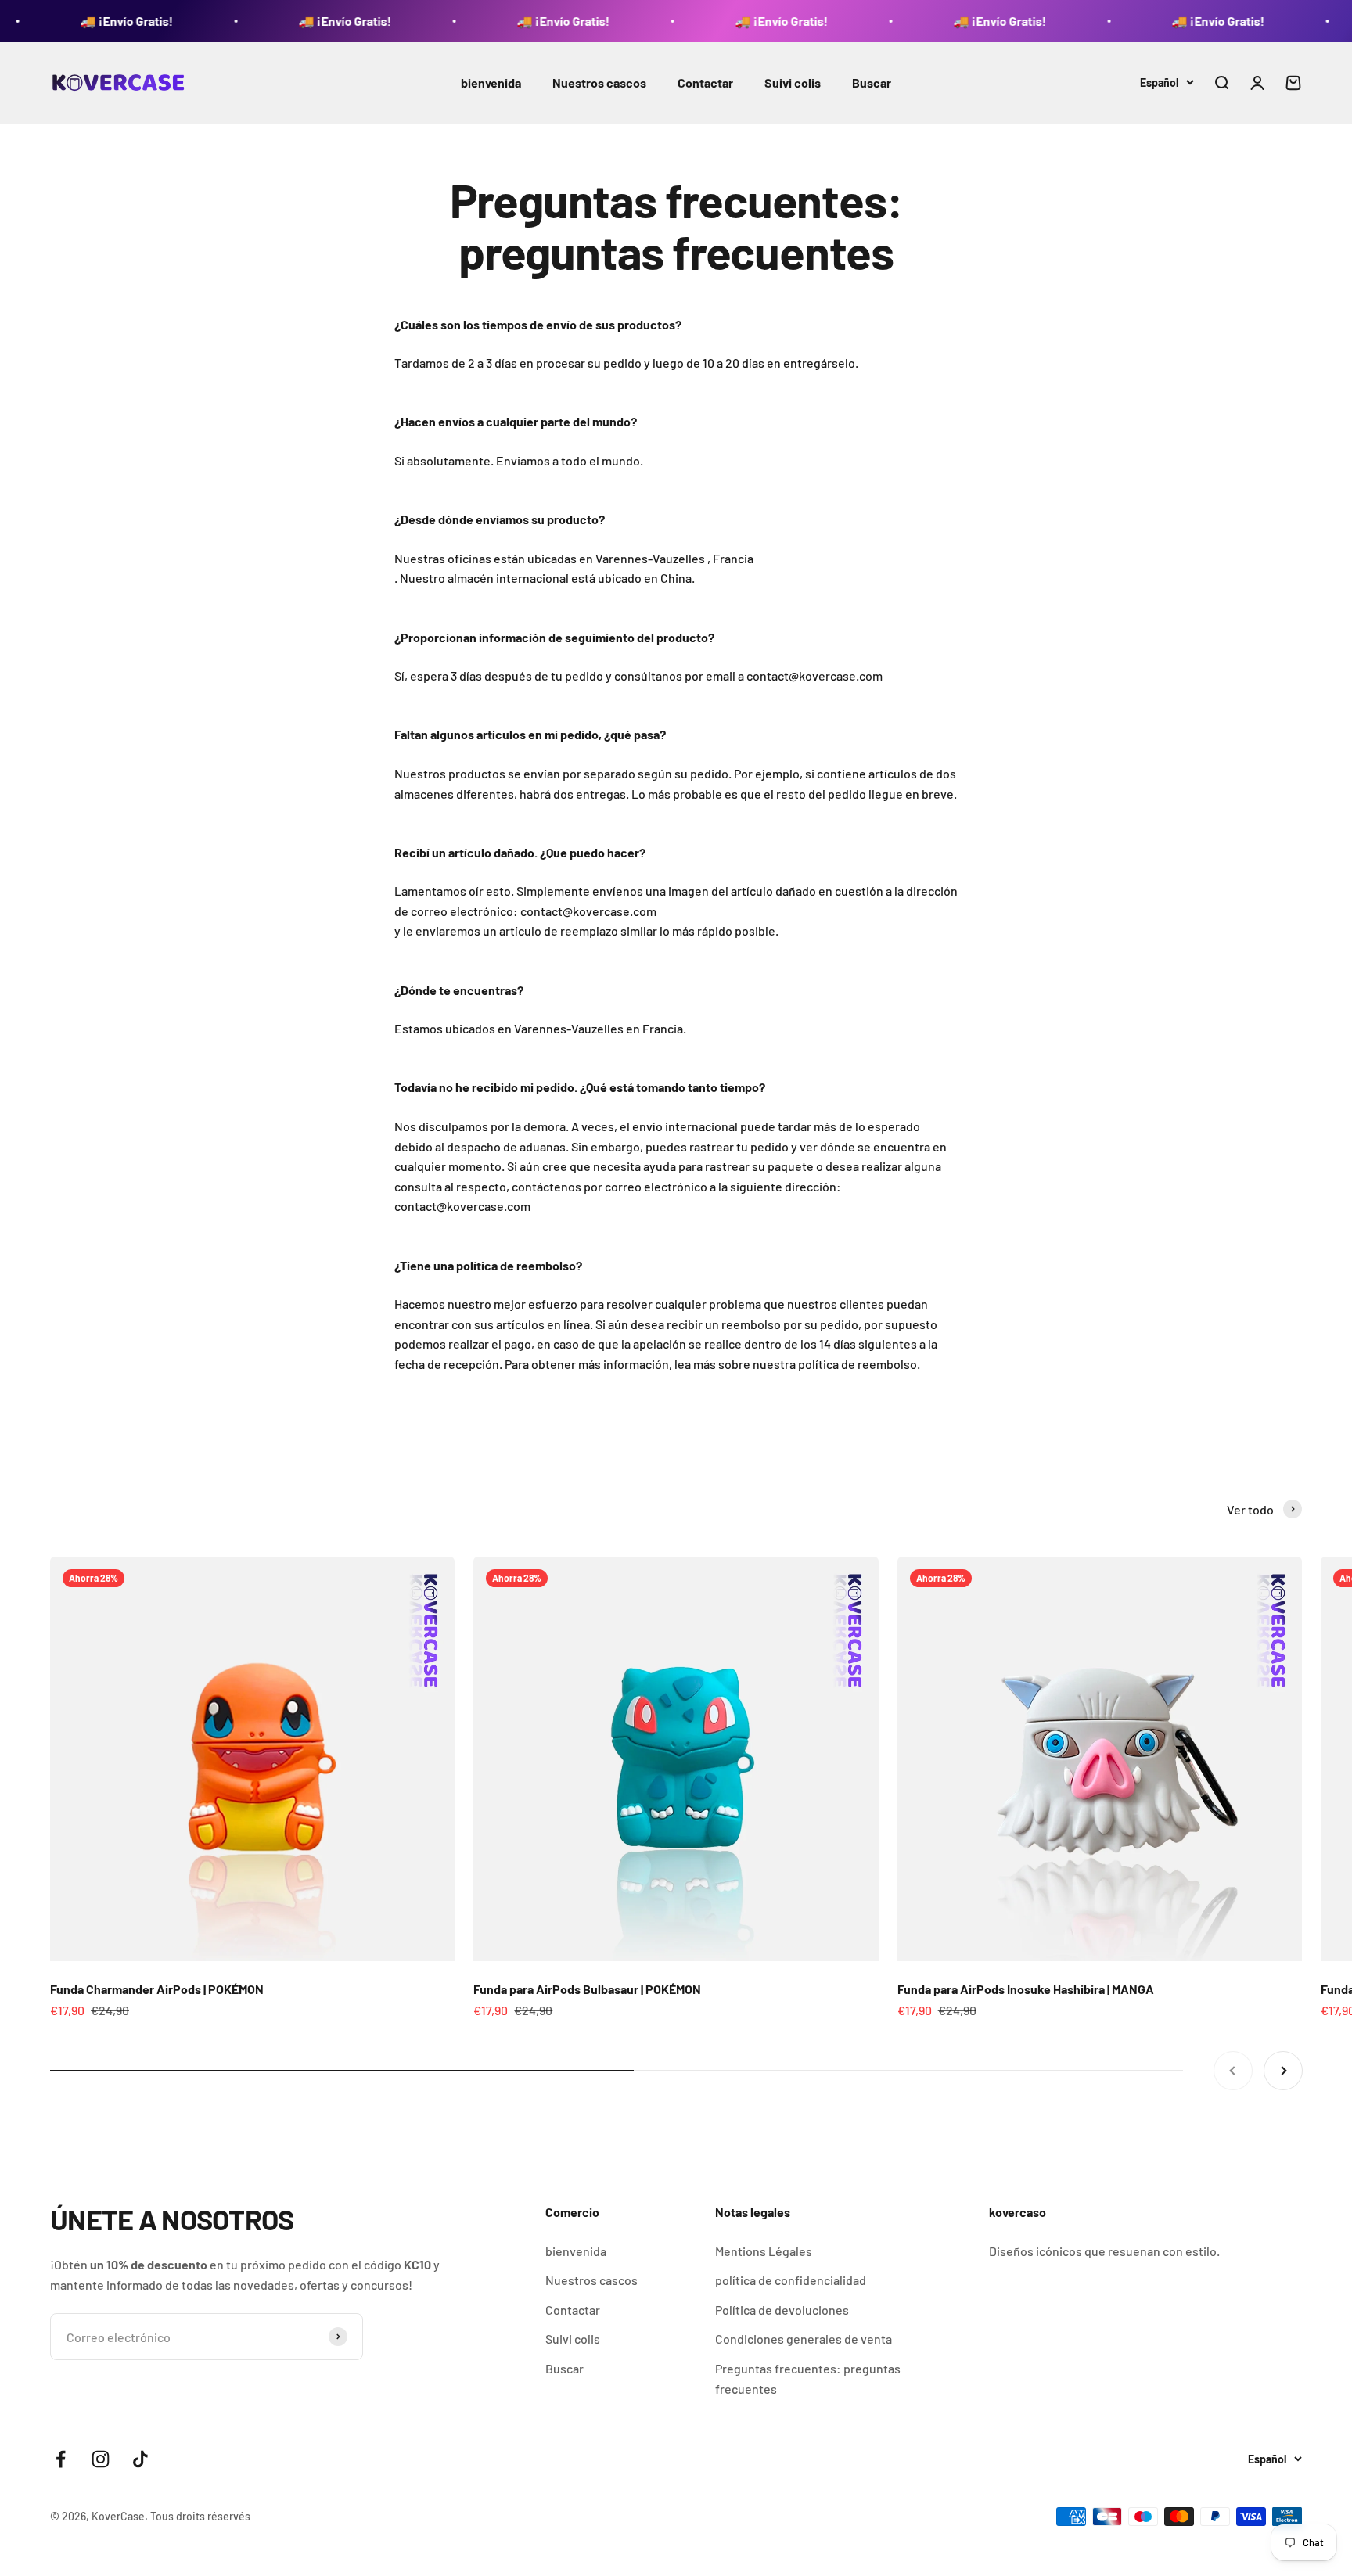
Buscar (872, 83)
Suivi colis (793, 83)
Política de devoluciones (782, 2310)
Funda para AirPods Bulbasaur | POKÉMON (587, 1989)
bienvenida (491, 83)
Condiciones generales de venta (804, 2339)
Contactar (705, 83)
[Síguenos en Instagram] (101, 2459)
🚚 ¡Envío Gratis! (58, 21)
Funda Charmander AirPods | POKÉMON (157, 1989)
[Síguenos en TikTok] (140, 2459)
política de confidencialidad (791, 2280)
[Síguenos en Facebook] (61, 2459)
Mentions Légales (764, 2251)
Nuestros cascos (599, 83)
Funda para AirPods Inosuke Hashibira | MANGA (1026, 1989)
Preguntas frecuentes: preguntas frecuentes (808, 2378)
